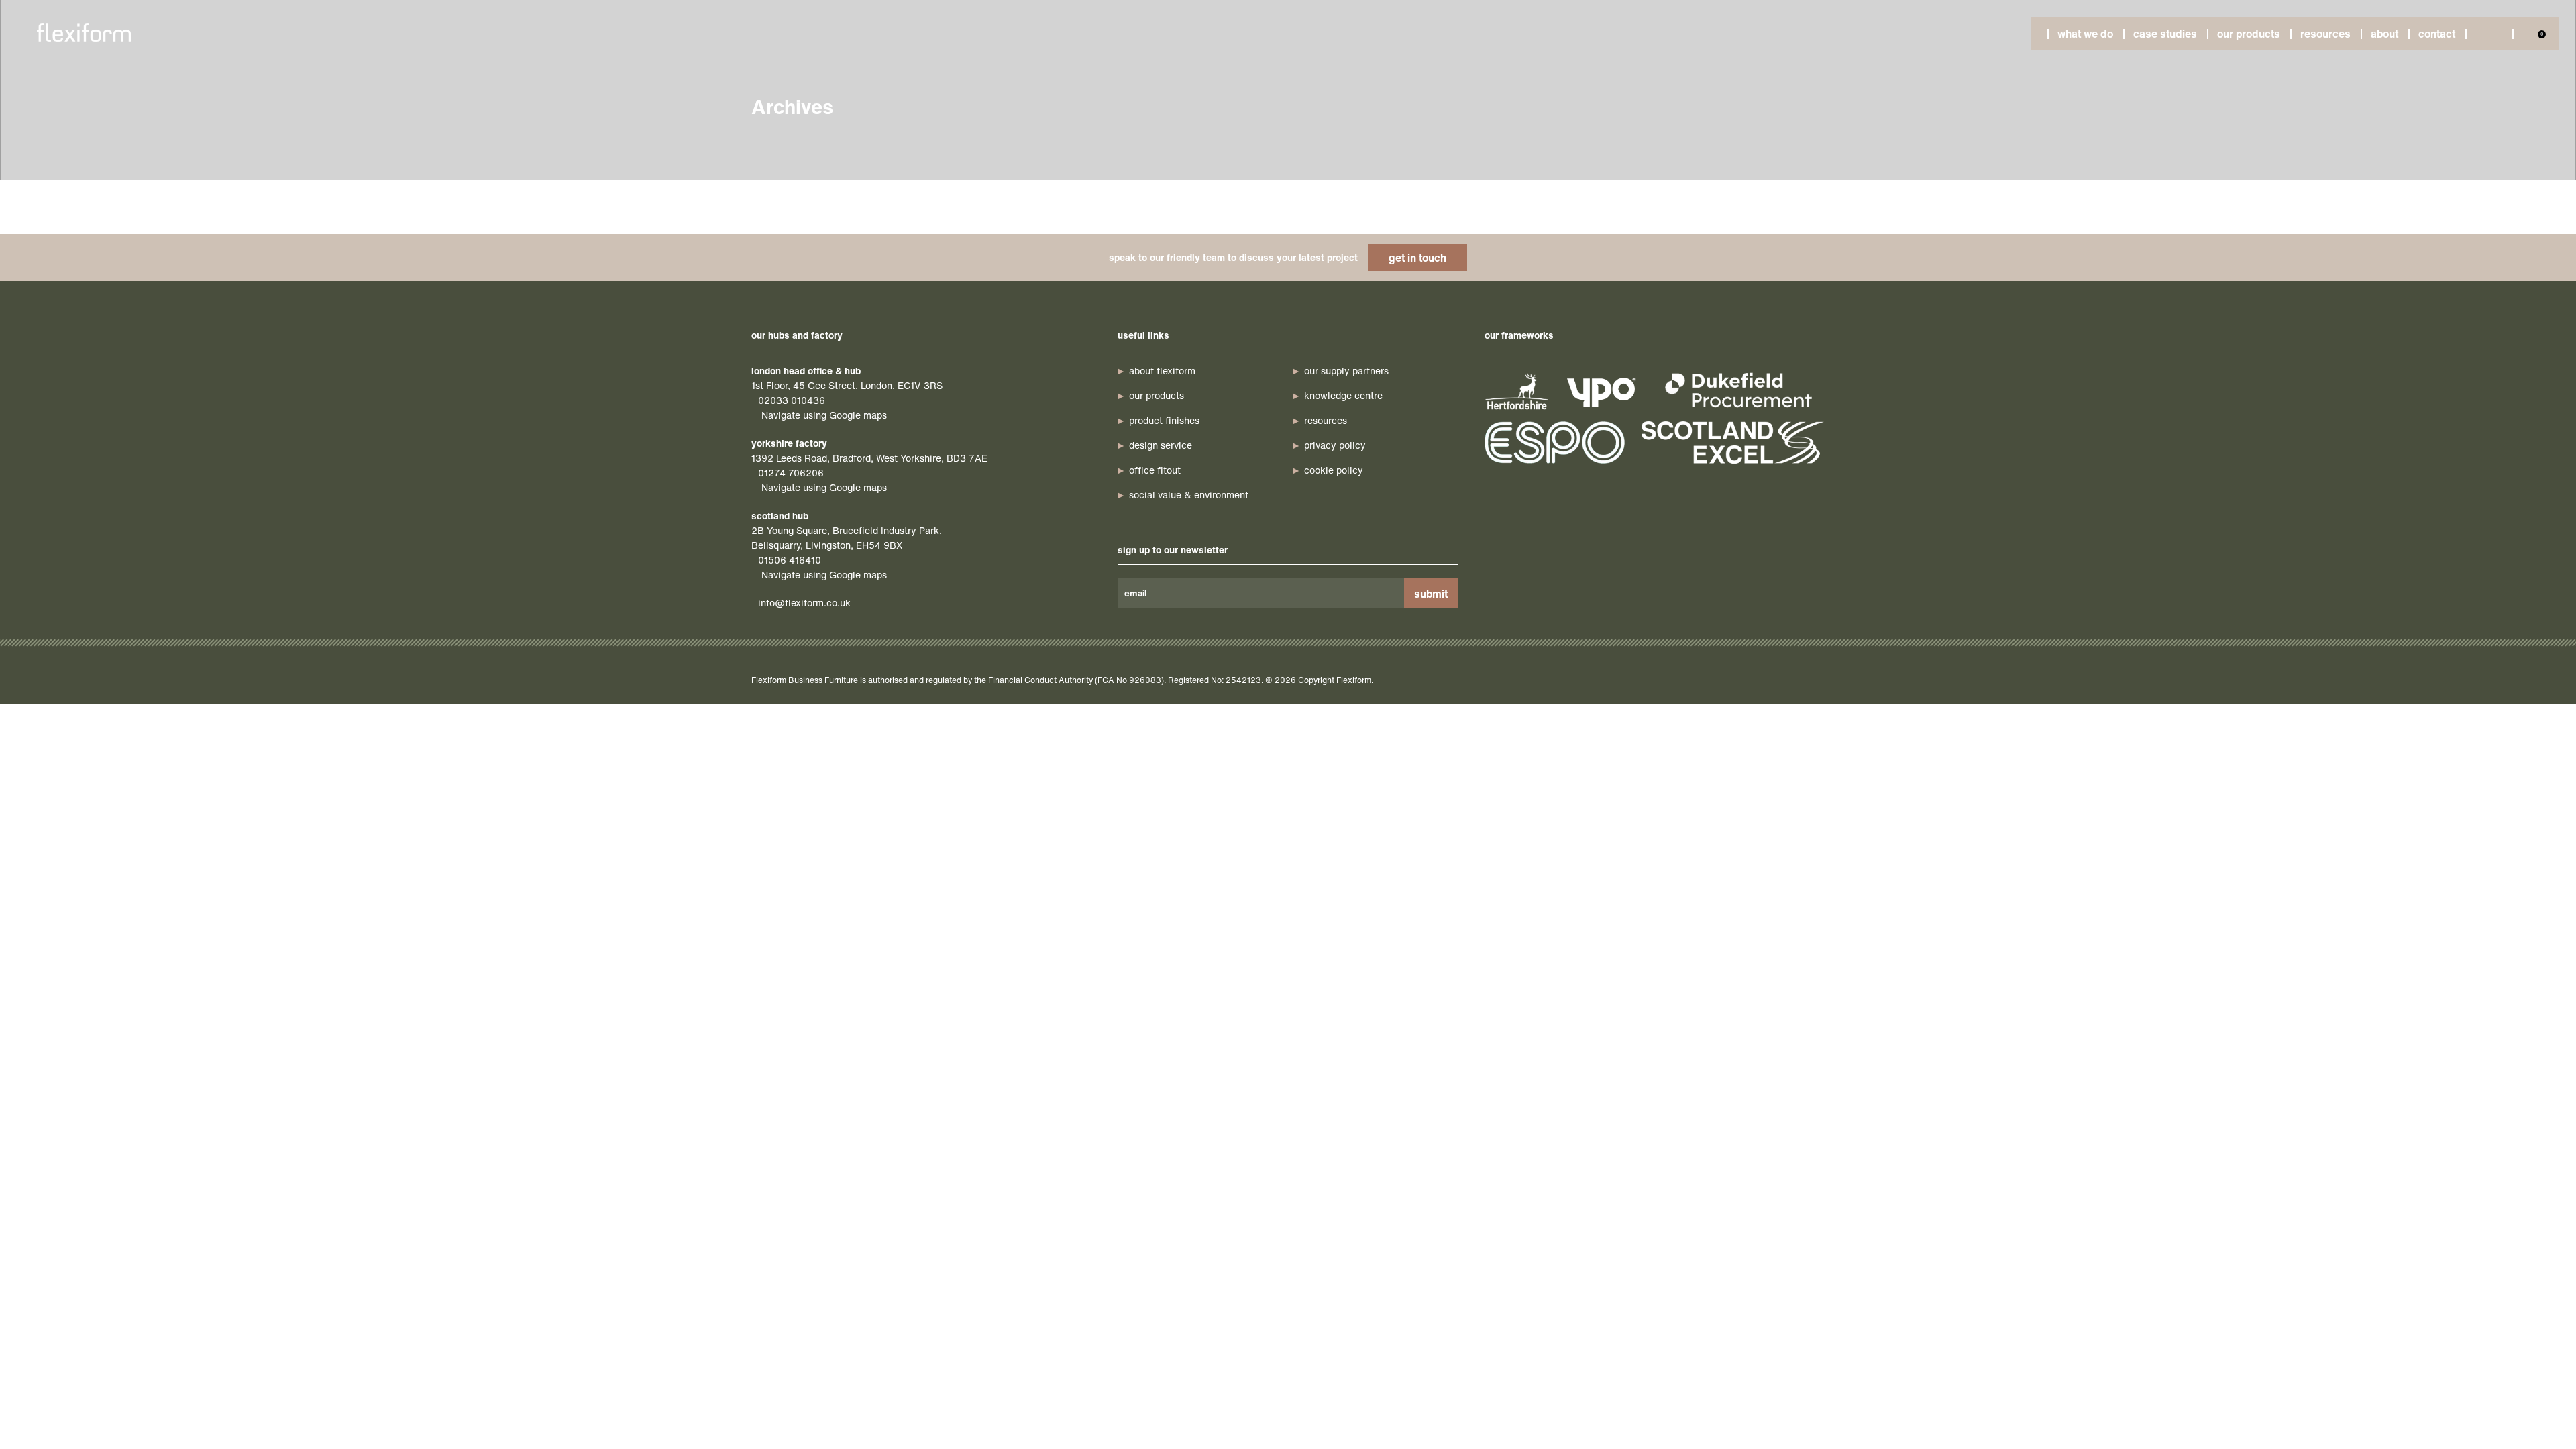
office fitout (1155, 470)
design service (1161, 445)
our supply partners (1346, 371)
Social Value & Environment (1189, 495)
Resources (2325, 34)
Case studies (2165, 34)
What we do (2085, 34)
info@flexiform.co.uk (804, 603)
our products (1157, 395)
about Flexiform (1162, 371)
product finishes (1164, 420)
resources (1326, 420)
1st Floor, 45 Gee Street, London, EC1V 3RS (847, 385)
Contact (2437, 34)
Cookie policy (1334, 470)
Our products (2249, 34)
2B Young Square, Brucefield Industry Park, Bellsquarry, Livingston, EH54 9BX (847, 538)
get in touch (1417, 258)
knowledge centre (1343, 395)
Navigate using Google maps (824, 415)
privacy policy (1335, 445)
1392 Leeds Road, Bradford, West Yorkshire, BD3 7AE (869, 458)
